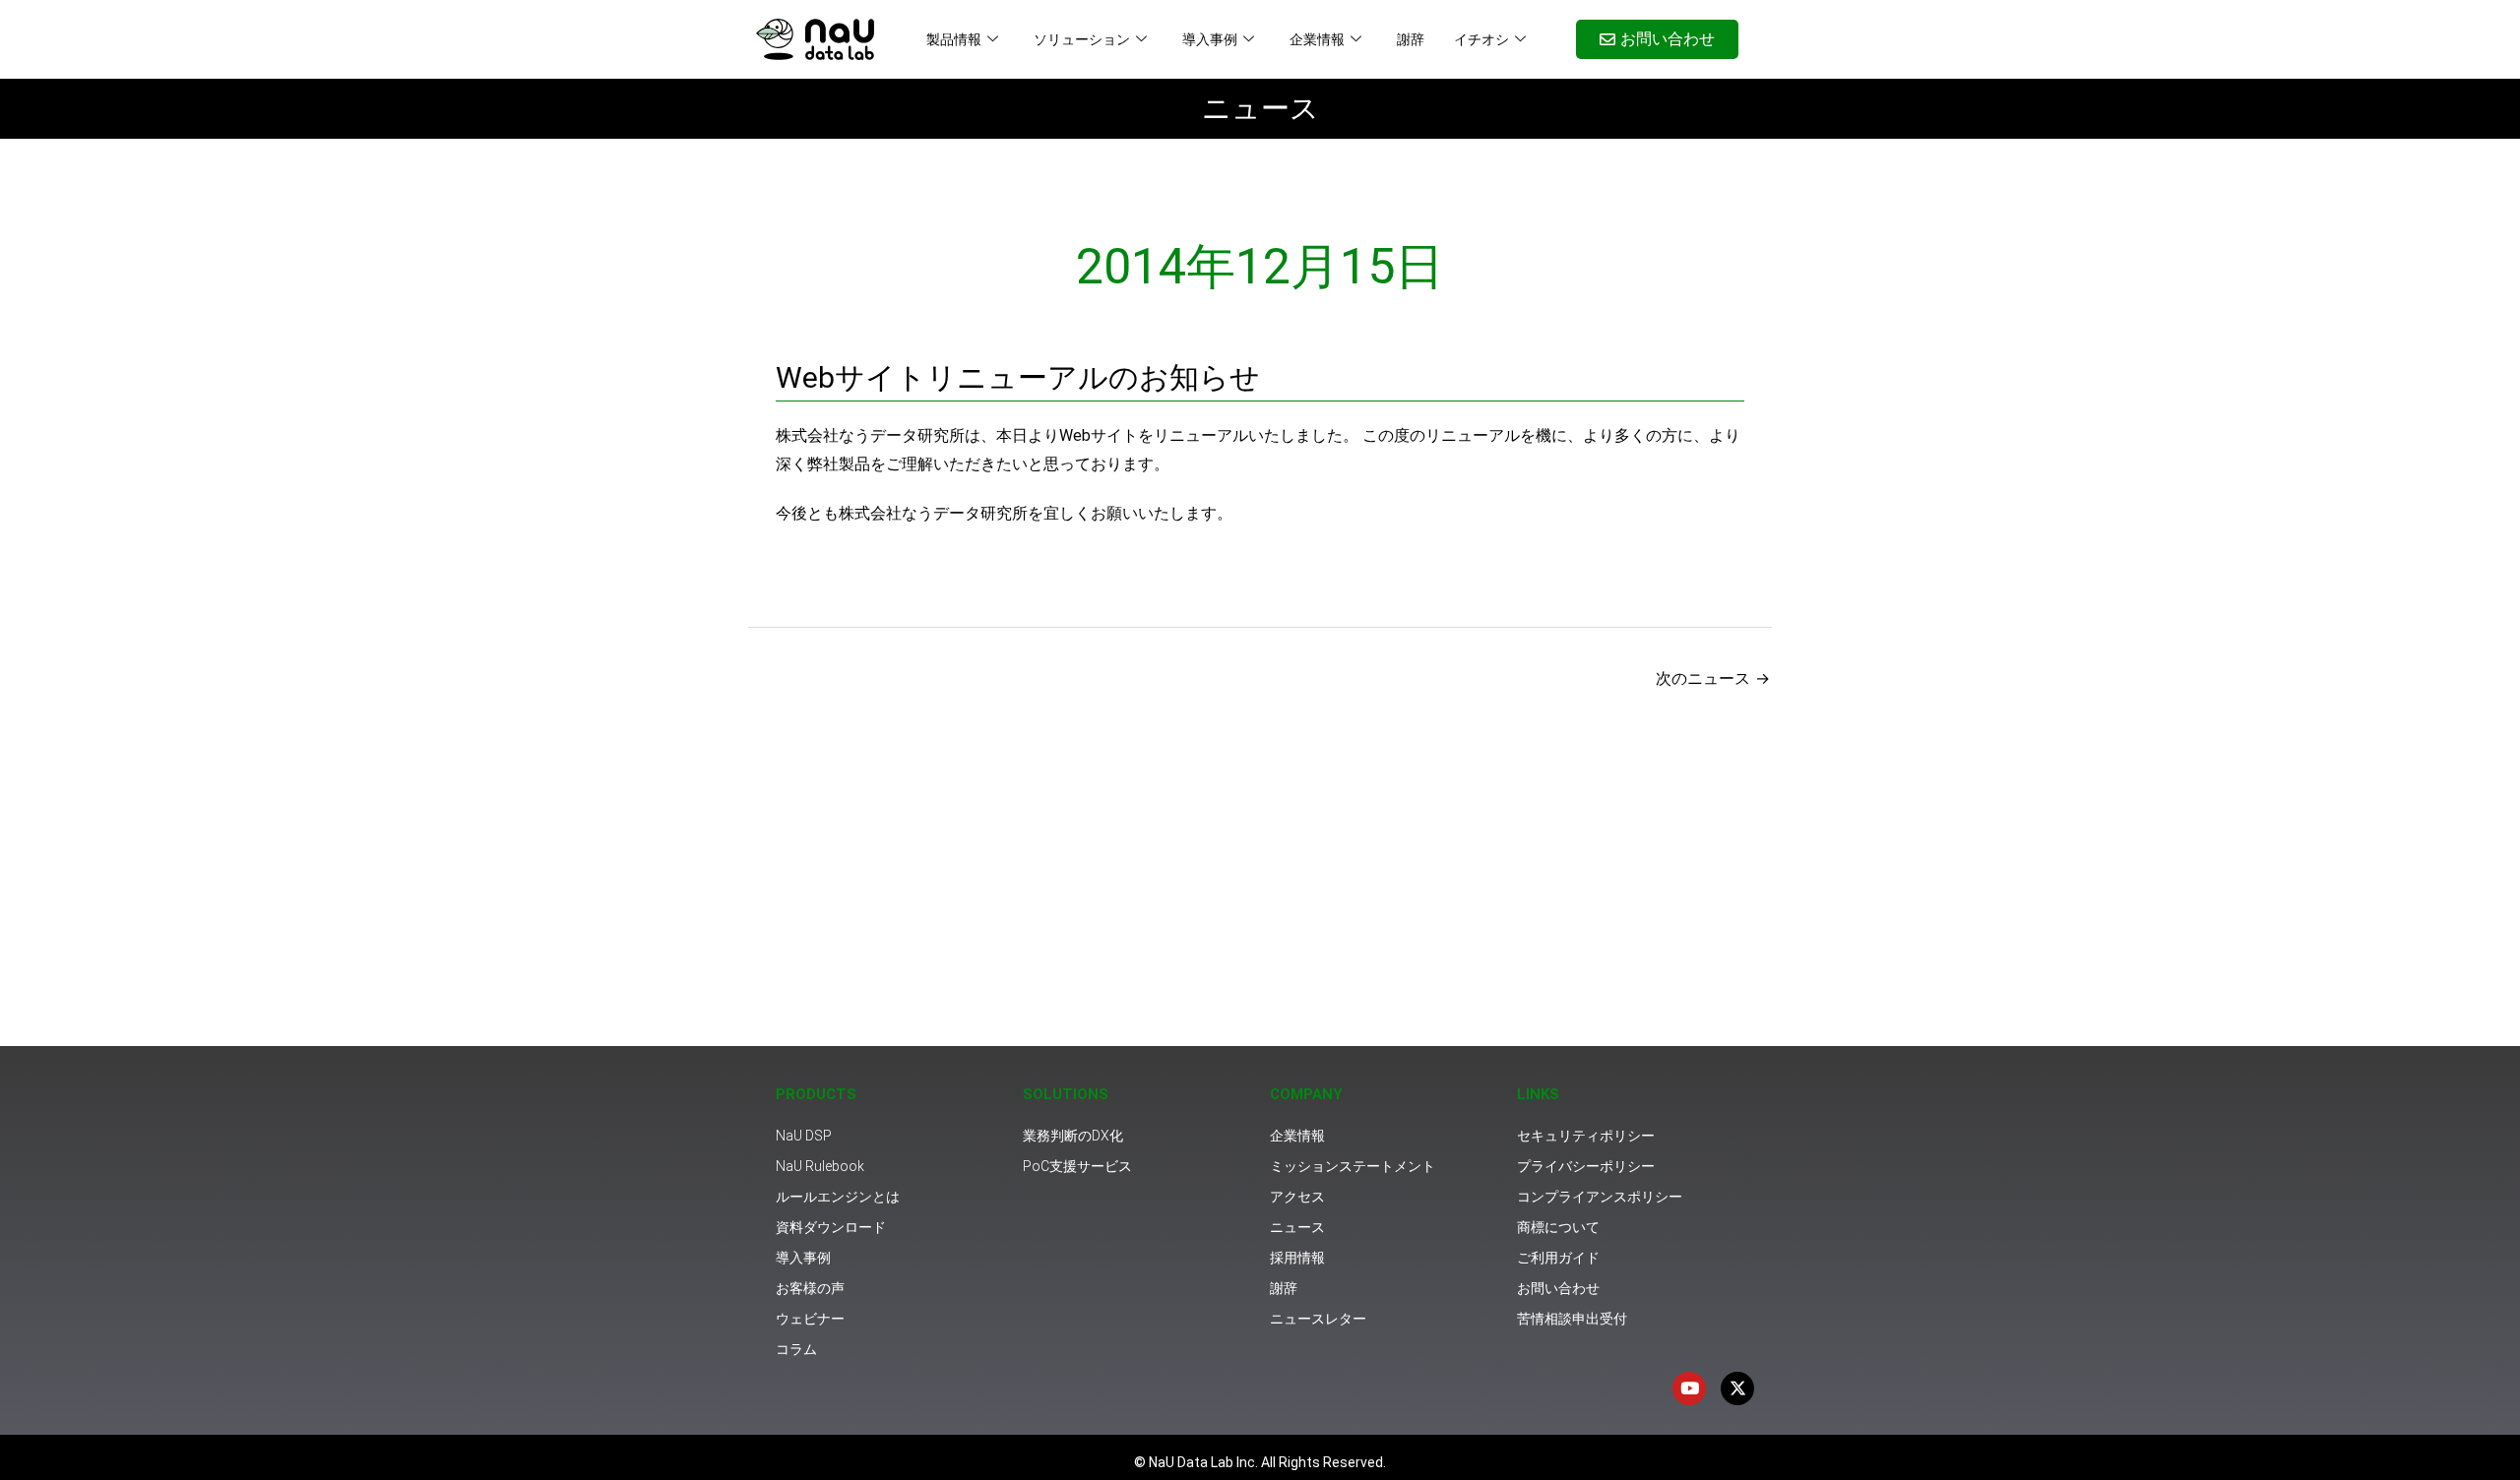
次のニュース (1713, 678)
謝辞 (1411, 39)
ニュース (1260, 108)
